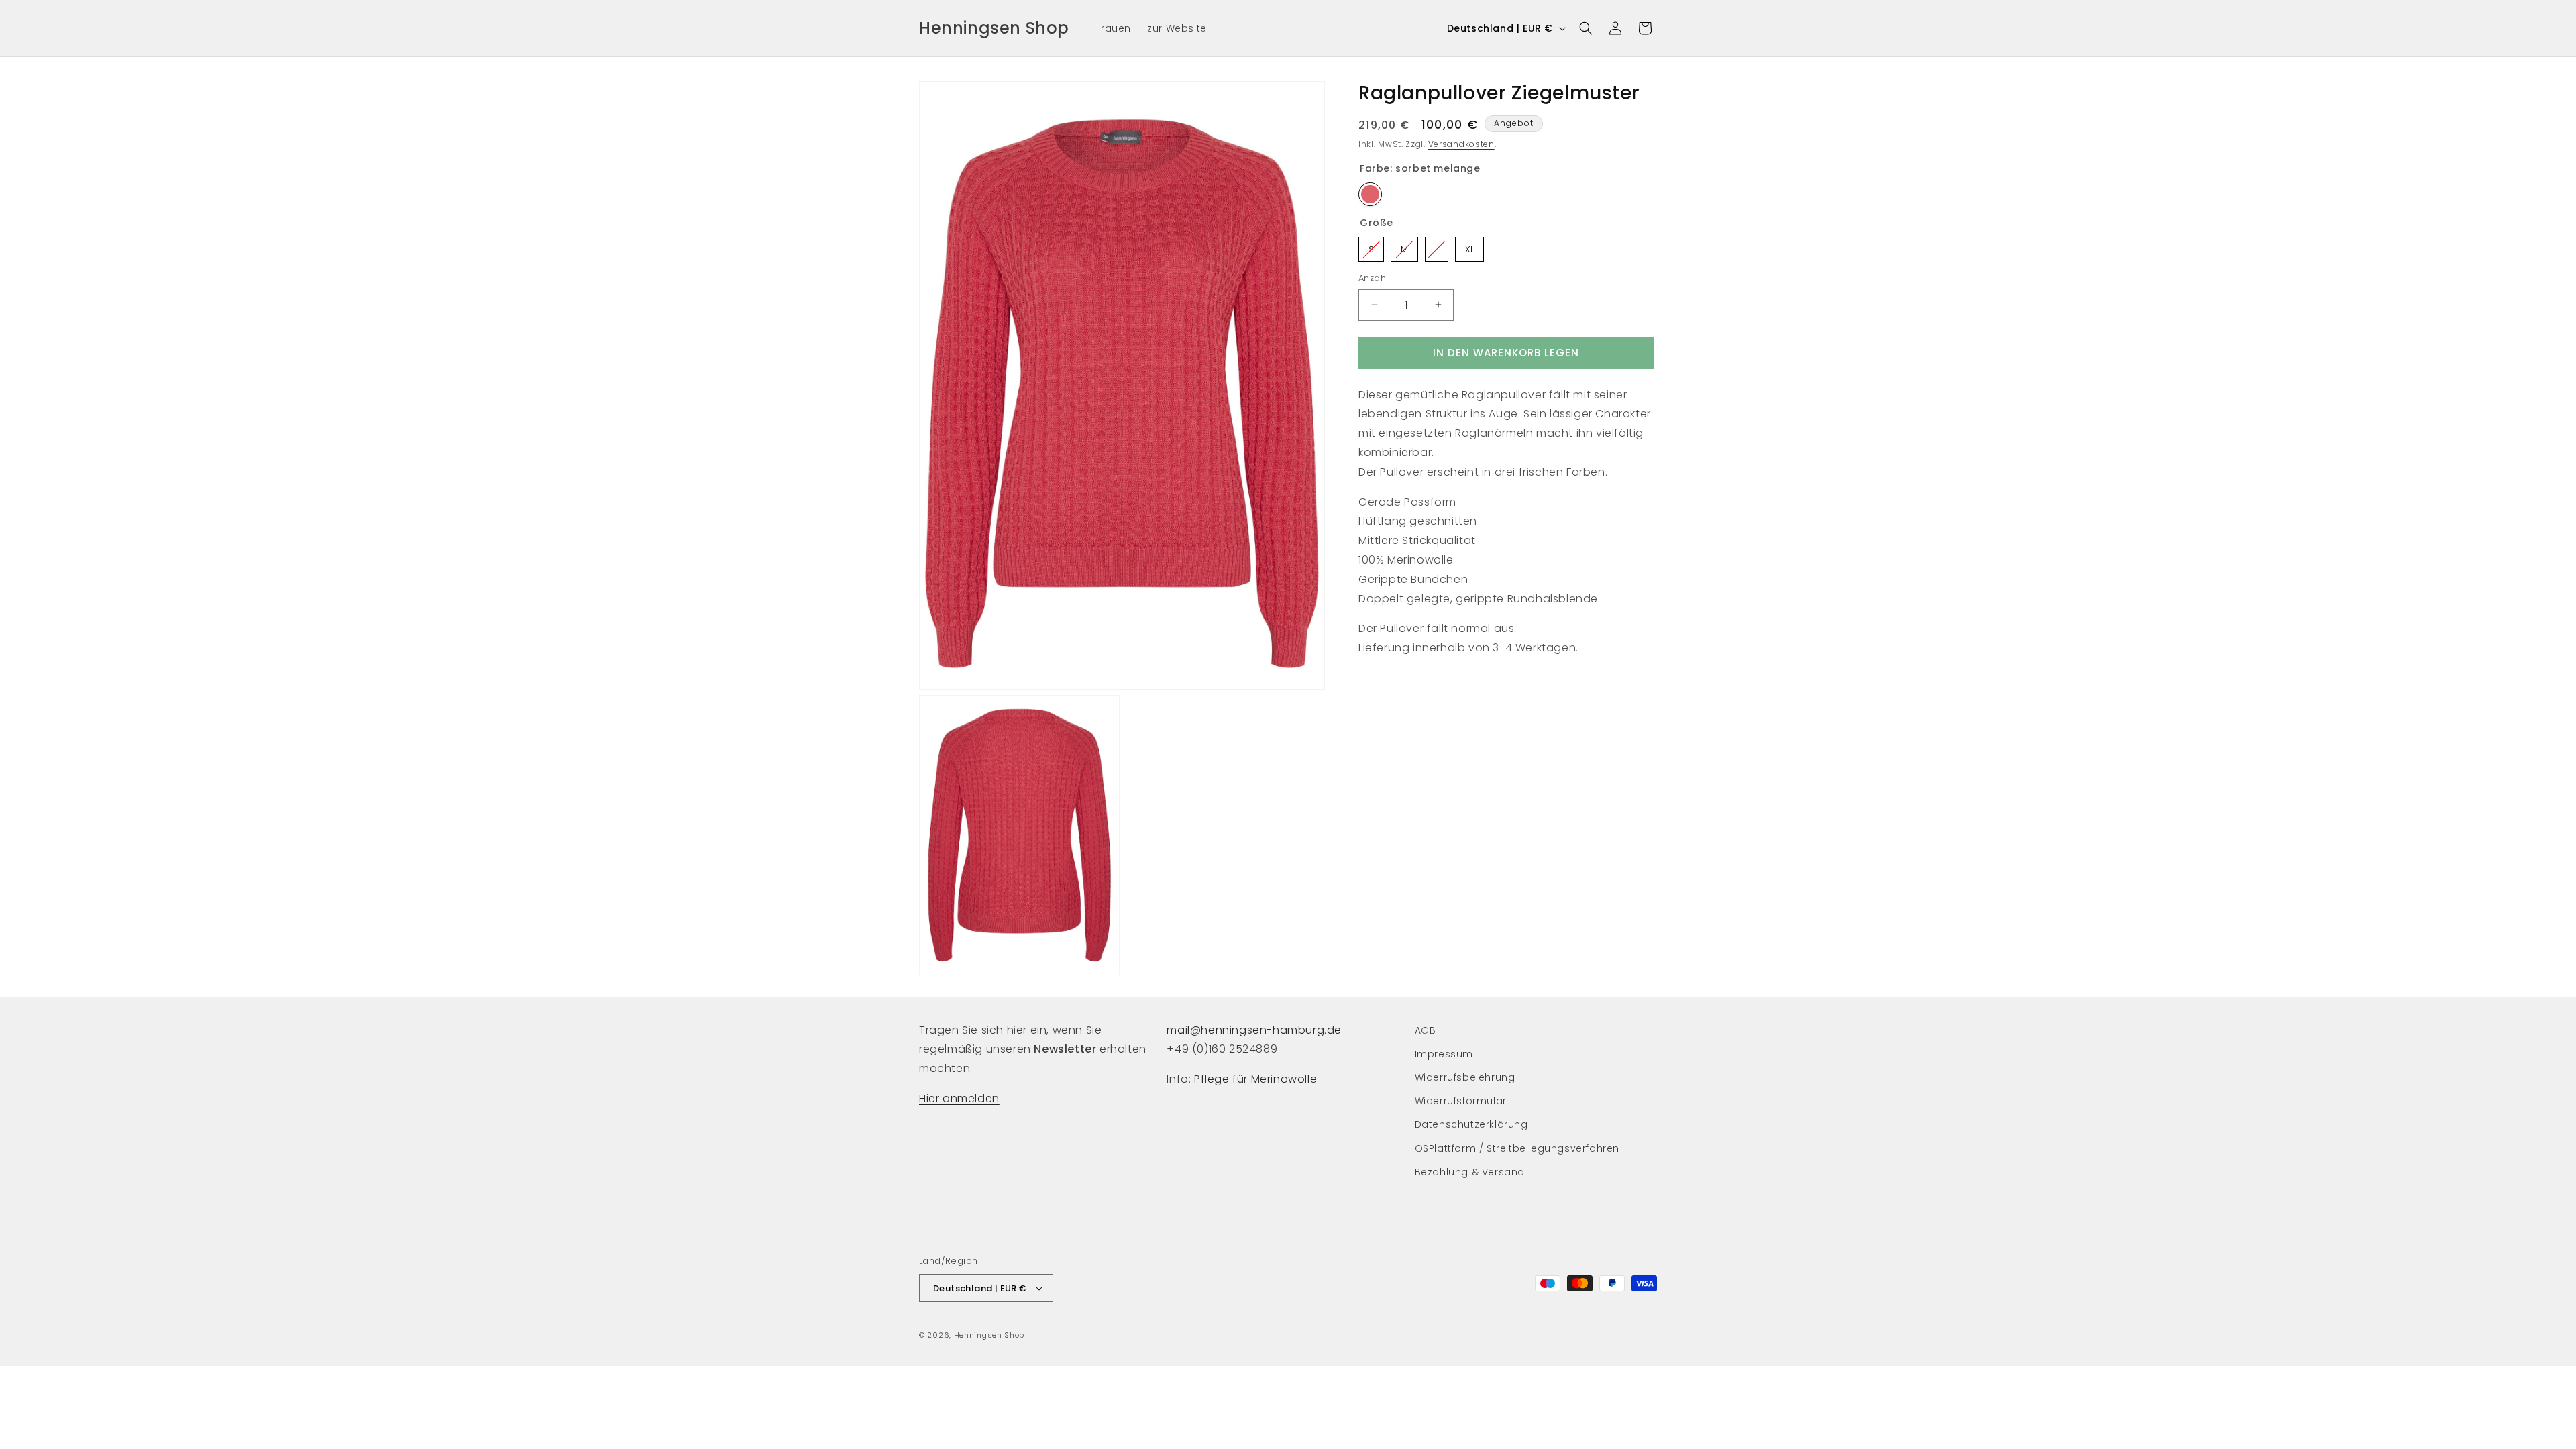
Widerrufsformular (1461, 1101)
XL (1470, 246)
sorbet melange (1370, 194)
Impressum (1444, 1054)
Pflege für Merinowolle (1255, 1079)
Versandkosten (1461, 144)
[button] (1586, 28)
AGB (1426, 1030)
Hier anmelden (959, 1098)
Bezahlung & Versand (1470, 1172)
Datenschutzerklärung (1471, 1124)
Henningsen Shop (989, 1335)
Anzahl (1373, 278)
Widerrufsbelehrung (1465, 1077)
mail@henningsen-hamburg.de (1254, 1030)
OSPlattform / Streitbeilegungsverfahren (1517, 1148)
